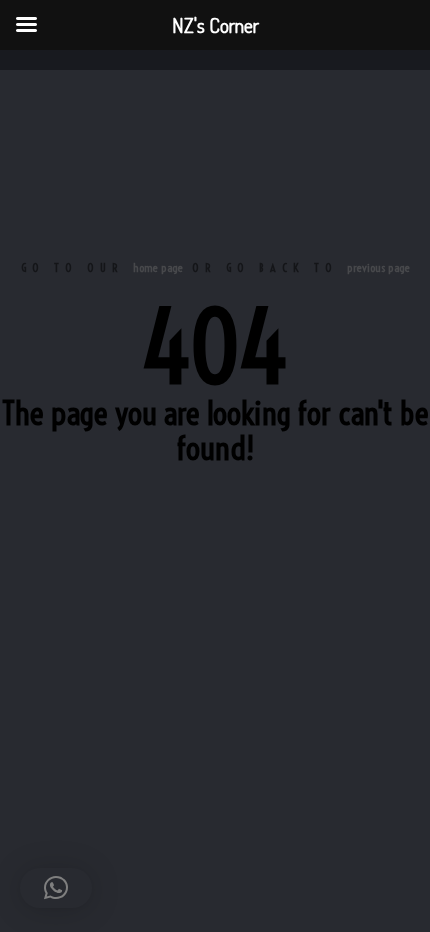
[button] (56, 888)
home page (158, 267)
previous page (378, 267)
